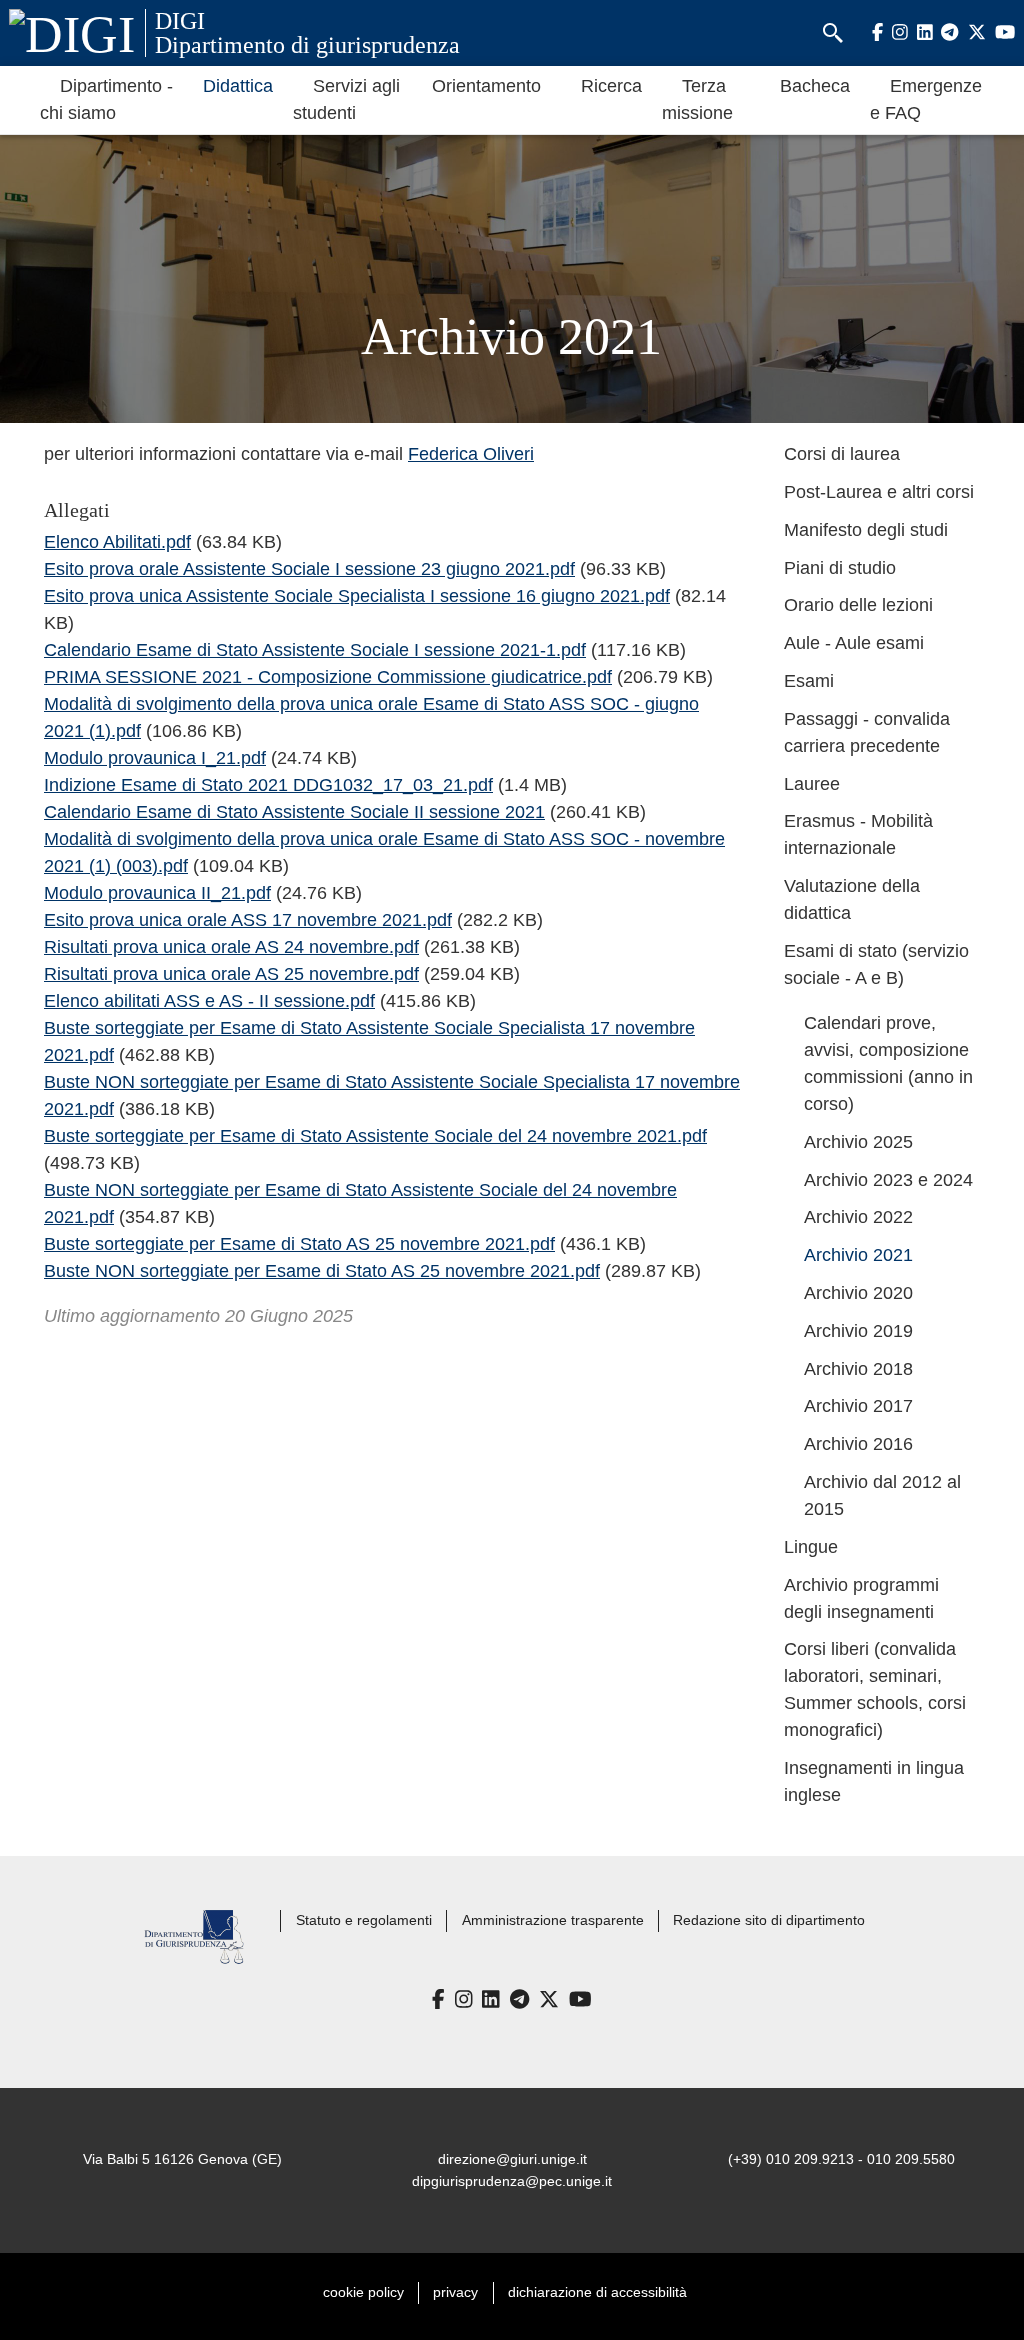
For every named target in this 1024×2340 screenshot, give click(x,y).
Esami (809, 681)
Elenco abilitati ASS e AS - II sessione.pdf (209, 1001)
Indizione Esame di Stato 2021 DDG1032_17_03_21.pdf (268, 785)
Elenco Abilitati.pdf (117, 542)
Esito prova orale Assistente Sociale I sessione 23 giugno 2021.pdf (309, 569)
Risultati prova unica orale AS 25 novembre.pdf (231, 974)
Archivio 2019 (858, 1331)
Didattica (238, 86)
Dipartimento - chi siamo (106, 99)
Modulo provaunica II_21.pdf (157, 893)
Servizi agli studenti (346, 99)
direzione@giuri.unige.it (512, 2159)
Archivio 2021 (858, 1255)
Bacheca (815, 86)
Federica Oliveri (471, 454)
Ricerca (611, 86)
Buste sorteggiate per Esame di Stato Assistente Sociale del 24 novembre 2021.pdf (375, 1136)
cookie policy (363, 2292)
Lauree (812, 784)
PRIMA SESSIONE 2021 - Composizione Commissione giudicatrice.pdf (328, 677)
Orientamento (486, 86)
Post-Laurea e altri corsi (879, 492)
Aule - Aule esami (854, 643)
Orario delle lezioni (858, 605)
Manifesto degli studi (866, 530)
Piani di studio (840, 568)
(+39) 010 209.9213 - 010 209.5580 (841, 2159)
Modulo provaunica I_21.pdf (155, 758)
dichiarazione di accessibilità (597, 2292)
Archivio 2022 (858, 1217)
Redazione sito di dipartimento (769, 1920)
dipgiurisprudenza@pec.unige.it (512, 2181)
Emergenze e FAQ (926, 99)
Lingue (811, 1547)
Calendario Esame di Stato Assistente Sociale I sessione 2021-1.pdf (315, 650)
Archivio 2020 (858, 1293)
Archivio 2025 (858, 1142)
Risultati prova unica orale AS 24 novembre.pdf (231, 947)
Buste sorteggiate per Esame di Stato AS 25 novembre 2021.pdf (299, 1244)
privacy (455, 2292)
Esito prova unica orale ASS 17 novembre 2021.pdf (248, 920)
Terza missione (697, 99)
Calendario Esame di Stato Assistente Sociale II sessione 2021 (294, 812)
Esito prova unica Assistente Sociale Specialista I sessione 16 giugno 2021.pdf (357, 596)
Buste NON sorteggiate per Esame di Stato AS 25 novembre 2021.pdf (322, 1271)
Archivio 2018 (858, 1369)
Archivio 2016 (858, 1444)
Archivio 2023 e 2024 (888, 1180)
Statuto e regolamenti (364, 1920)
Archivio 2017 (858, 1406)
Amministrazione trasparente (553, 1920)
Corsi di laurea (842, 454)
